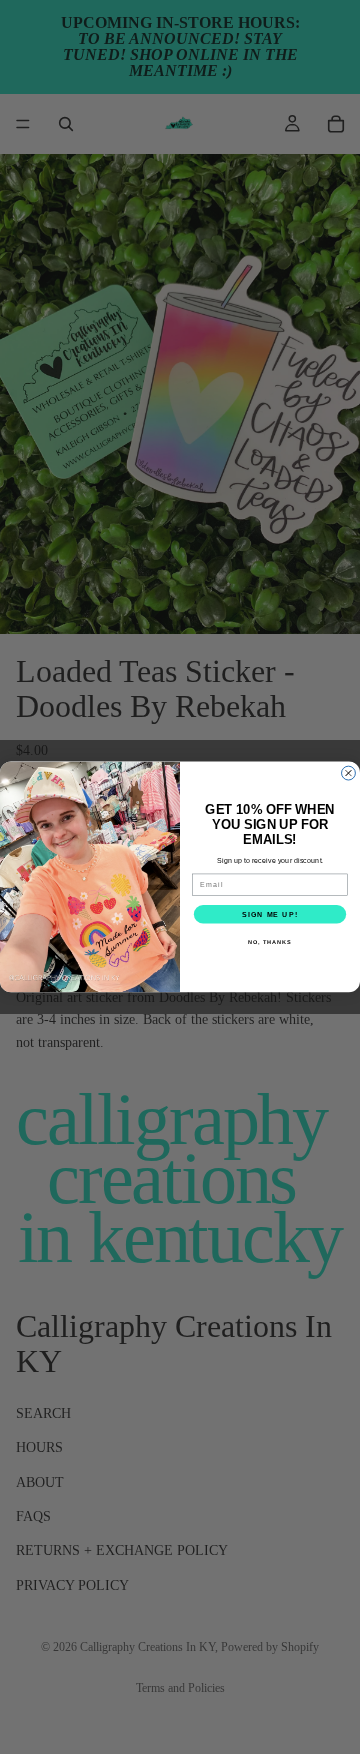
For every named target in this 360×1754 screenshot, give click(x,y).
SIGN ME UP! (270, 914)
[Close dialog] (349, 773)
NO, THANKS (270, 942)
